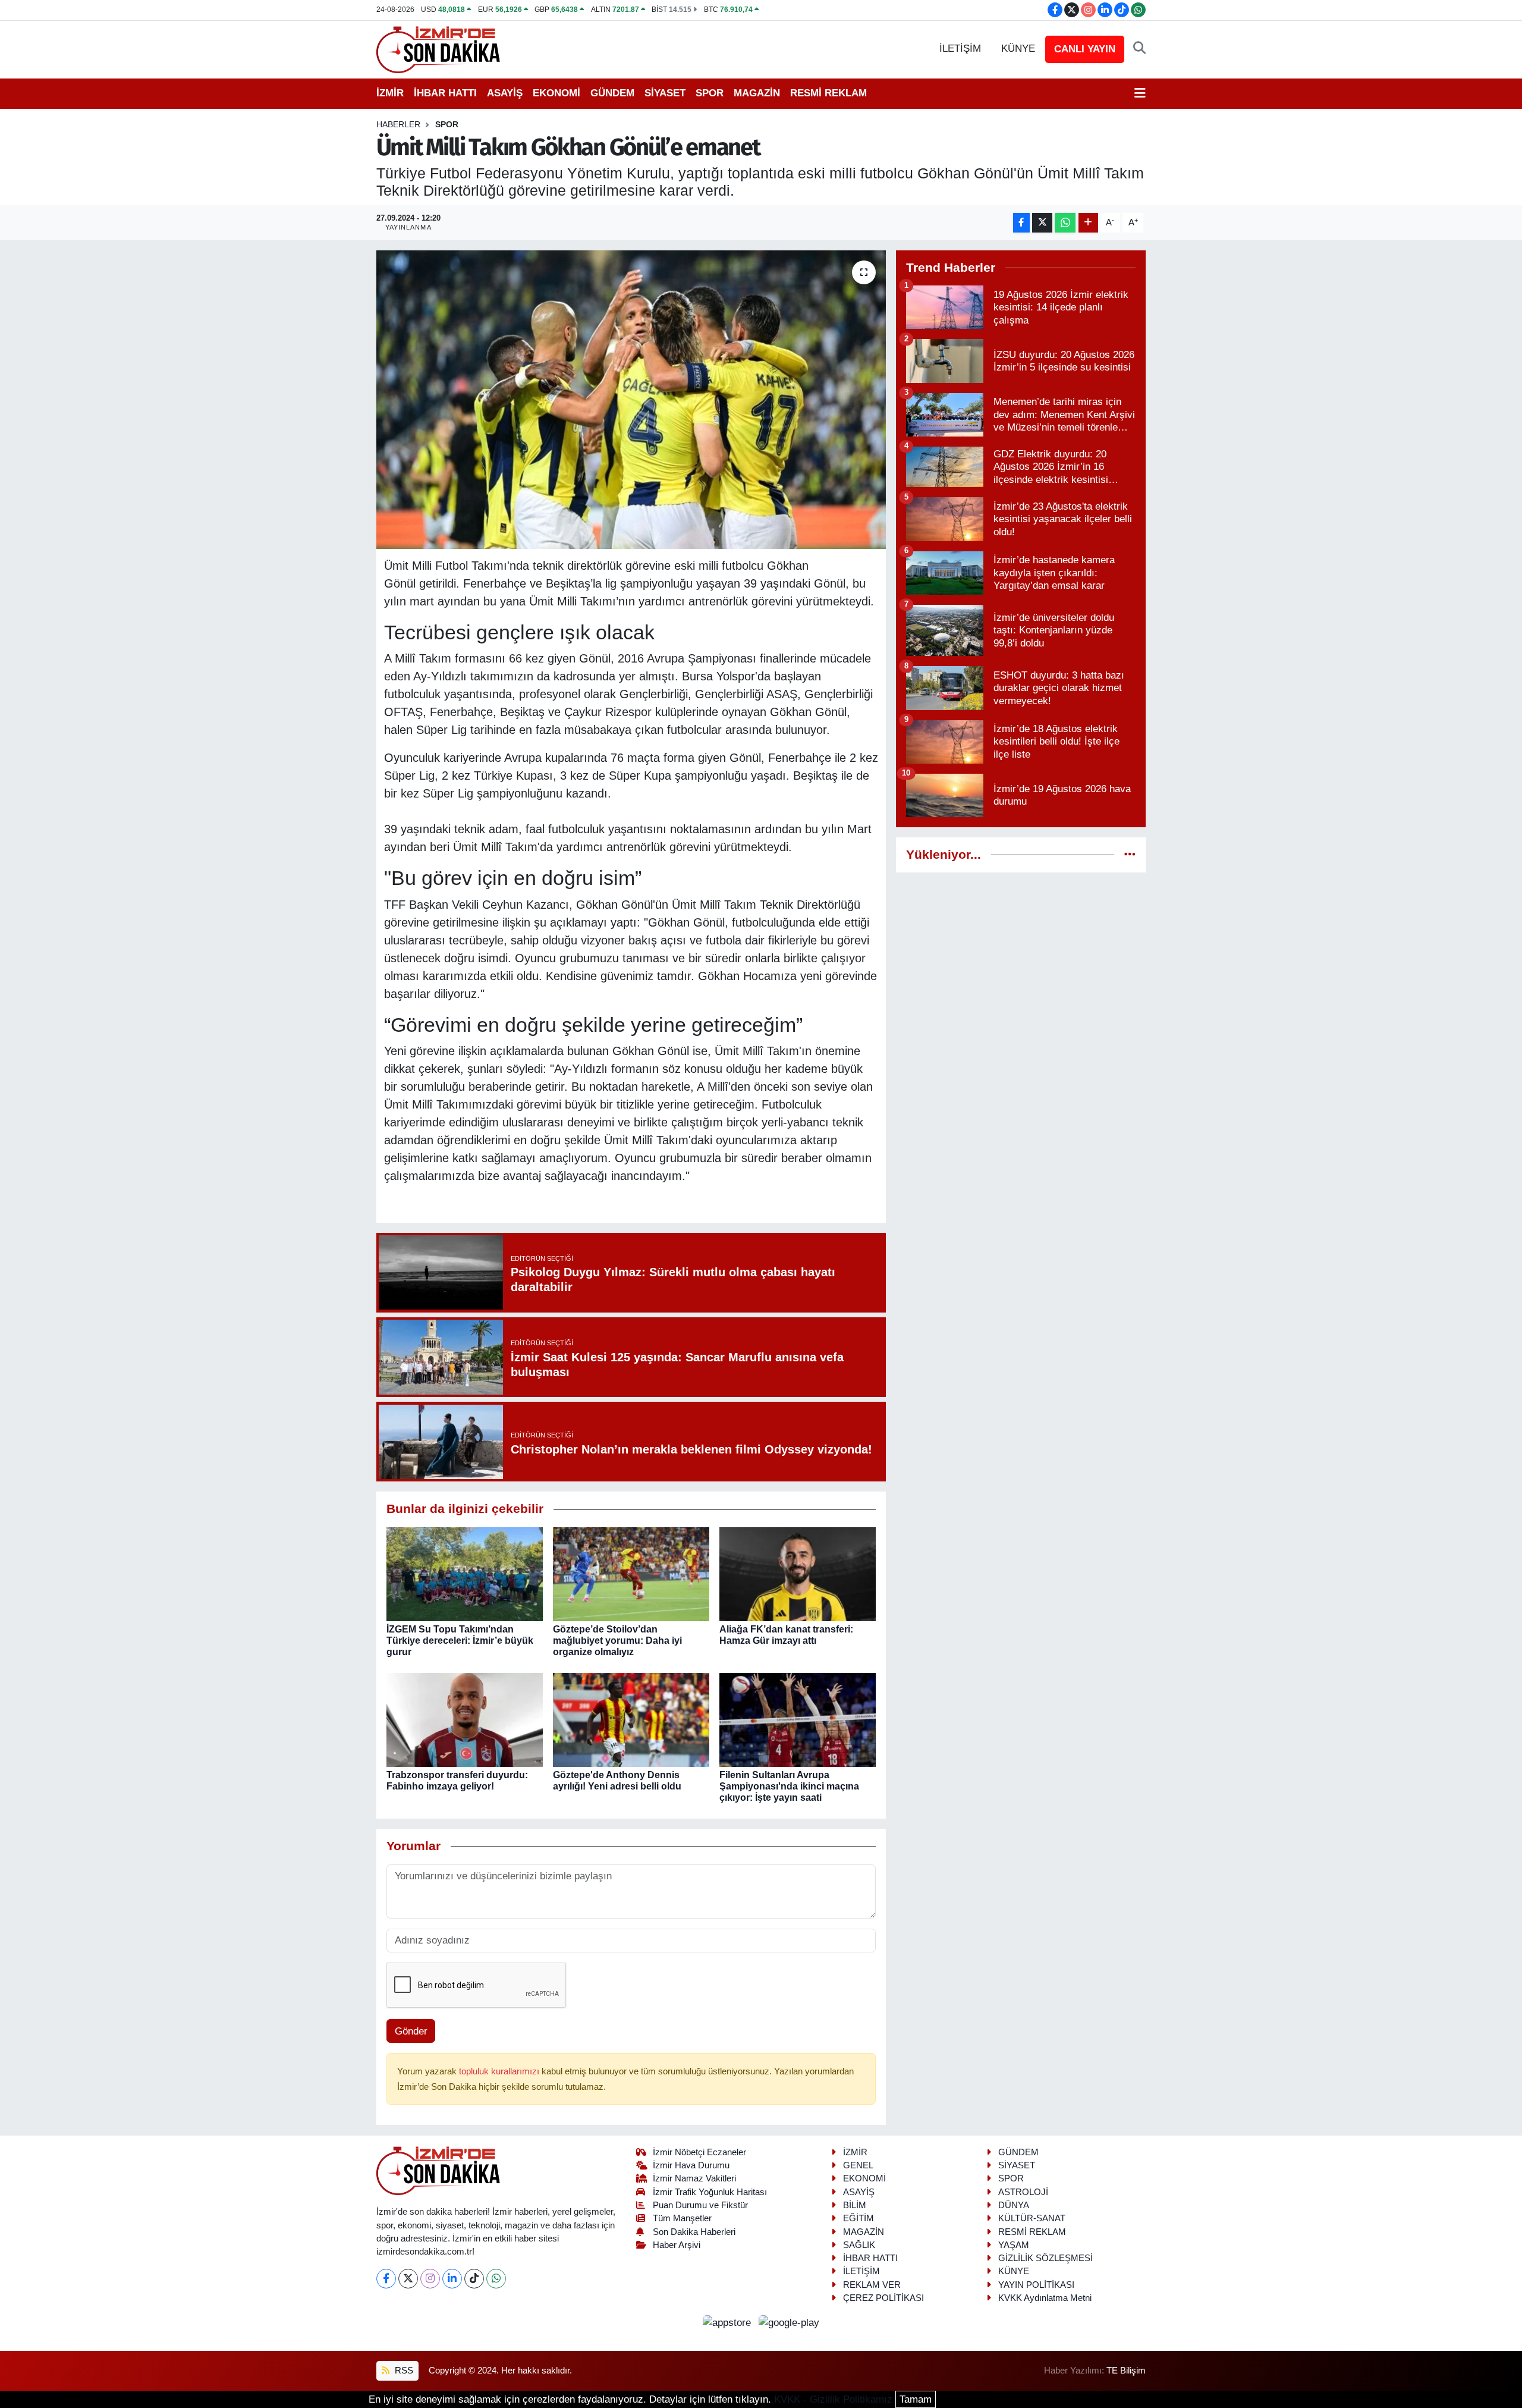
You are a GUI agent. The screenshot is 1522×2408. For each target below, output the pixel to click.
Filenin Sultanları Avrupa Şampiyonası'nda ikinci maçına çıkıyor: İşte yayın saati (789, 1786)
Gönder (411, 2031)
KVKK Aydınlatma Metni (1045, 2298)
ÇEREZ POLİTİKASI (883, 2298)
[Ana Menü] (1140, 93)
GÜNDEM (612, 93)
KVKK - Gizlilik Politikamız (833, 2399)
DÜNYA (1014, 2205)
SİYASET (665, 93)
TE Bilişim (1126, 2371)
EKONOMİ (556, 93)
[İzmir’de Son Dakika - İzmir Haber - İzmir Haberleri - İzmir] (439, 48)
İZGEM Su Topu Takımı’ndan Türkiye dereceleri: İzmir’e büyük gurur (460, 1641)
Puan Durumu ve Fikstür (700, 2205)
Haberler (398, 124)
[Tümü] (1130, 855)
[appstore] (729, 2322)
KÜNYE (1018, 48)
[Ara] (1139, 49)
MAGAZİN (757, 93)
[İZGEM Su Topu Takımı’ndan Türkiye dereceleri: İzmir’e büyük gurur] (465, 1573)
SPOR (710, 93)
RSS (403, 2371)
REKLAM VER (872, 2285)
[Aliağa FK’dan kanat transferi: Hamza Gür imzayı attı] (798, 1573)
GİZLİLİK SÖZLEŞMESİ (1045, 2258)
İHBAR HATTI (445, 93)
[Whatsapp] (496, 2279)
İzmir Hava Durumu (691, 2165)
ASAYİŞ (505, 93)
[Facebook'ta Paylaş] (1021, 223)
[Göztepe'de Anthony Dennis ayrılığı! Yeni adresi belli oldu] (631, 1719)
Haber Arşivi (677, 2245)
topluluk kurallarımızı (500, 2071)
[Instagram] (430, 2279)
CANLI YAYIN (1085, 49)
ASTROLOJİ (1023, 2192)
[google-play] (789, 2322)
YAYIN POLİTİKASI (1036, 2285)
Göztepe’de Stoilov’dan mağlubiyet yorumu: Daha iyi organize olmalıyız (617, 1641)
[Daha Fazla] (1088, 223)
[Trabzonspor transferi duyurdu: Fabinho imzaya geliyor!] (465, 1719)
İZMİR (390, 93)
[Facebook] (386, 2279)
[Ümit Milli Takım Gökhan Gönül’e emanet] (631, 400)
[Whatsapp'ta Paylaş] (1065, 223)
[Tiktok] (474, 2279)
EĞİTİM (859, 2218)
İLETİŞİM (960, 48)
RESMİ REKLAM (828, 93)
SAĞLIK (859, 2245)
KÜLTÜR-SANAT (1032, 2218)
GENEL (858, 2165)
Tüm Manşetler (682, 2218)
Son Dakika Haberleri (694, 2232)
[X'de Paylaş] (1042, 223)
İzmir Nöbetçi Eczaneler (699, 2152)
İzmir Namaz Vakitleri (694, 2178)
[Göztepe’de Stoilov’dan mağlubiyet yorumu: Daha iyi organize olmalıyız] (631, 1573)
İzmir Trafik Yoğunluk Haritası (710, 2192)
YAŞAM (1014, 2245)
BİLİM (855, 2205)
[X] (408, 2279)
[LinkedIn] (452, 2279)
